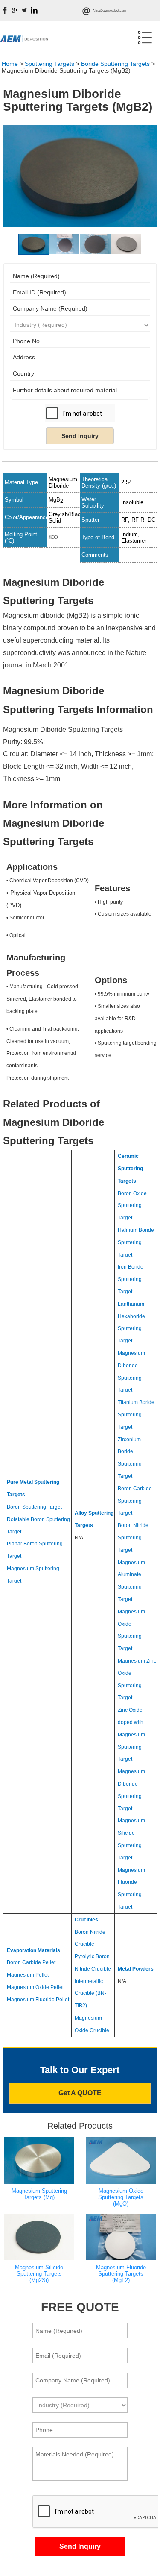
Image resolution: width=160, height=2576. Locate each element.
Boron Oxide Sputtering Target (132, 1206)
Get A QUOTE (80, 2093)
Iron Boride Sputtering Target (131, 1279)
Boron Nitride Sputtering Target (133, 1538)
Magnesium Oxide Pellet (35, 1987)
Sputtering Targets (49, 64)
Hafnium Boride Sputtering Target (136, 1242)
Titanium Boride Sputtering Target (136, 1415)
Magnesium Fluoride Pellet (38, 2000)
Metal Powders (136, 1969)
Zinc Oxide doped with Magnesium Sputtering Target (131, 1734)
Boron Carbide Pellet (31, 1962)
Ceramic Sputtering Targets (130, 1169)
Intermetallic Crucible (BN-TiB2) (90, 1994)
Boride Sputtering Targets (115, 64)
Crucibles (86, 1920)
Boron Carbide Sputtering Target (135, 1501)
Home (10, 64)
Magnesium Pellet (28, 1975)
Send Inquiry (80, 436)
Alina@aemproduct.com (109, 10)
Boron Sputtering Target (34, 1507)
